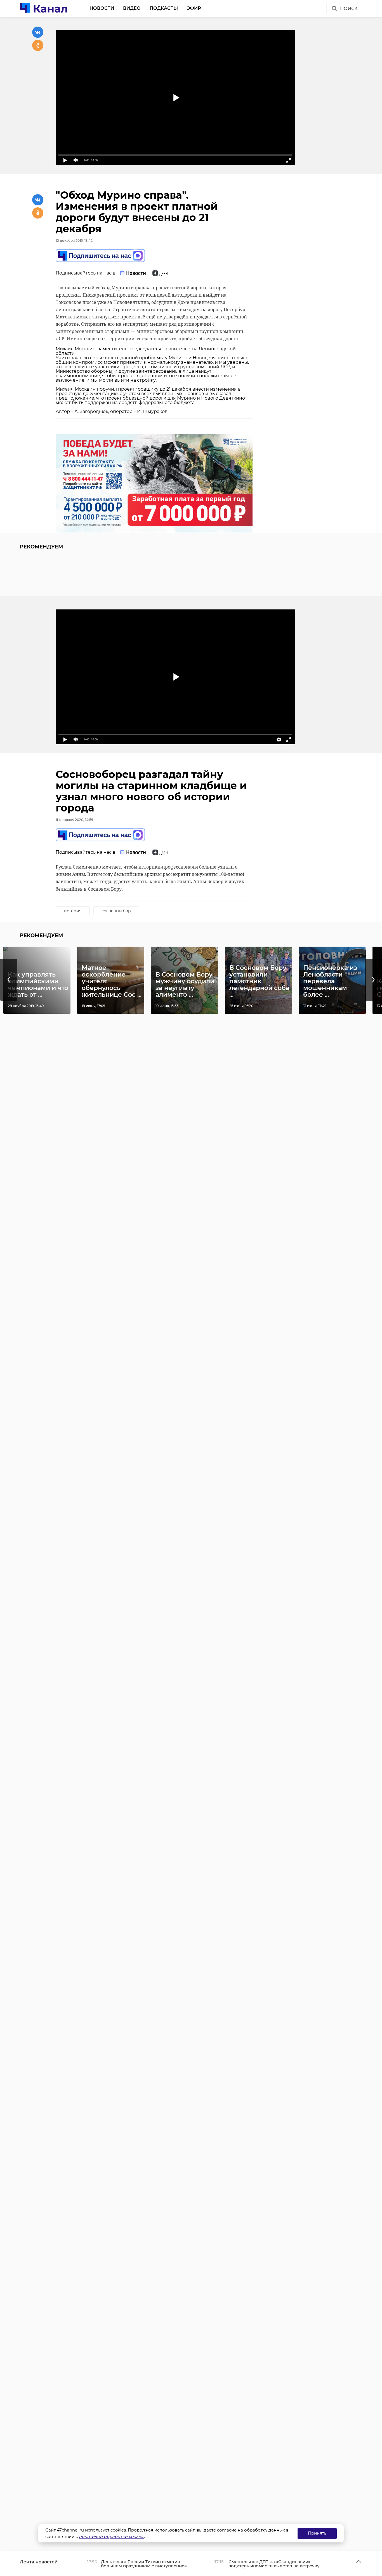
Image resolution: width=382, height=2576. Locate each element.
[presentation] (9, 980)
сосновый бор (116, 911)
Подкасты (164, 8)
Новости (102, 8)
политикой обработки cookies (111, 2536)
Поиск (349, 9)
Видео (132, 8)
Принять (317, 2533)
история (73, 911)
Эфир (194, 8)
